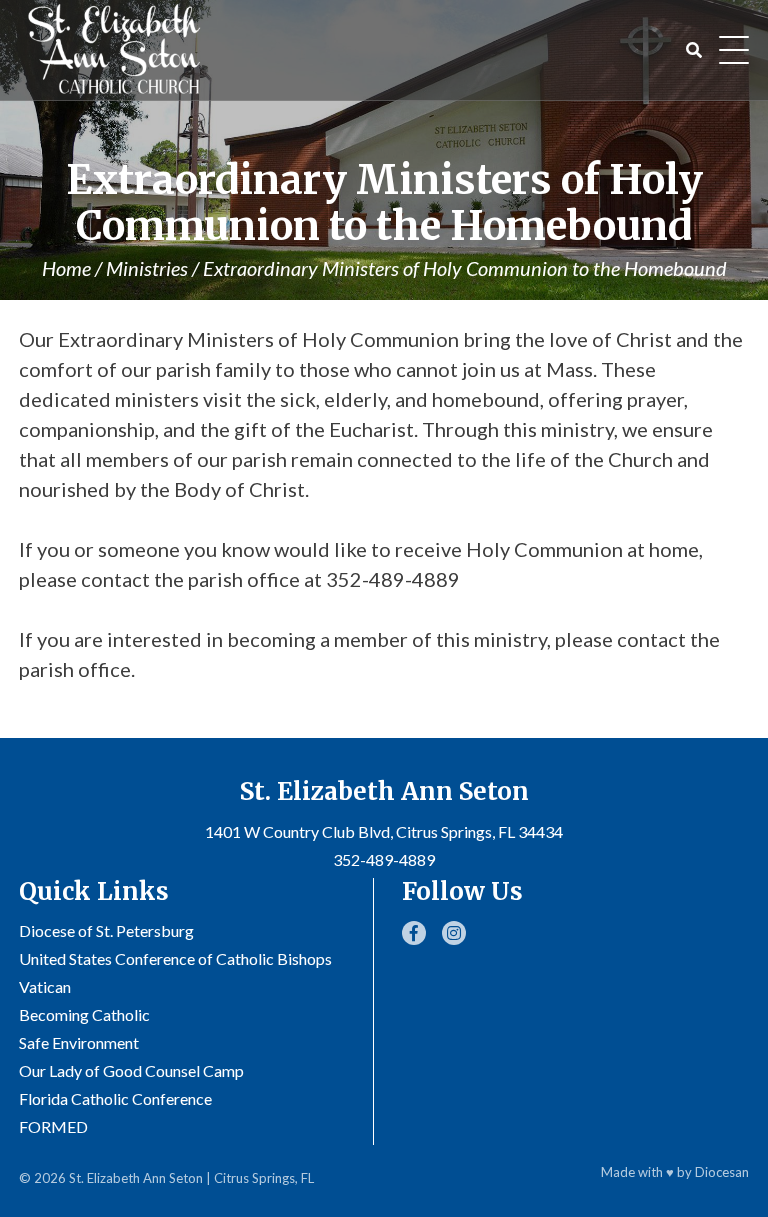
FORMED (53, 1126)
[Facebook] (414, 933)
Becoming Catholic (84, 1014)
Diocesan (722, 1172)
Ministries (147, 268)
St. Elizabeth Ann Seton (136, 1178)
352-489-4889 (384, 859)
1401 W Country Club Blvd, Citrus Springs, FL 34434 (384, 831)
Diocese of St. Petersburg (106, 930)
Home (66, 268)
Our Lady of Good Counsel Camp (131, 1070)
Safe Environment (79, 1042)
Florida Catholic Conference (115, 1098)
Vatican (45, 986)
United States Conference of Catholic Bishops (175, 958)
